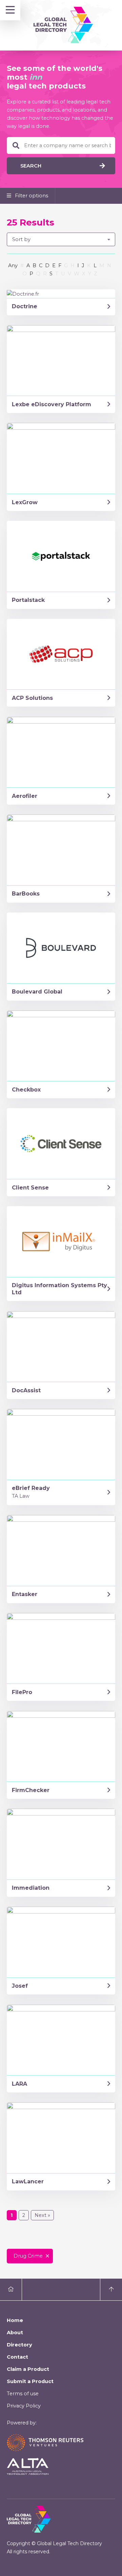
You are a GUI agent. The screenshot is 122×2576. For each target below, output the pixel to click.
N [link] (109, 266)
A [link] (28, 266)
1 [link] (12, 2215)
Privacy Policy (24, 2406)
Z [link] (96, 274)
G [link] (66, 266)
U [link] (63, 274)
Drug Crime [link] (28, 2256)
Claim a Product (28, 2369)
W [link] (77, 274)
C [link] (41, 266)
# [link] (22, 266)
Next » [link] (42, 2215)
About (15, 2333)
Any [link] (13, 266)
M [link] (102, 266)
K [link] (89, 266)
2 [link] (24, 2215)
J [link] (83, 266)
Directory (19, 2345)
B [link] (34, 266)
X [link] (84, 274)
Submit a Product (30, 2381)
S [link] (51, 274)
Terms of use (23, 2394)
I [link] (78, 266)
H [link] (73, 266)
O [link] (25, 274)
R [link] (45, 274)
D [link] (47, 266)
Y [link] (90, 274)
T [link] (57, 274)
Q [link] (38, 274)
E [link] (54, 266)
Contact (17, 2357)
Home (15, 2320)
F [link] (60, 266)
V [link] (69, 274)
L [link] (95, 266)
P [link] (31, 274)
